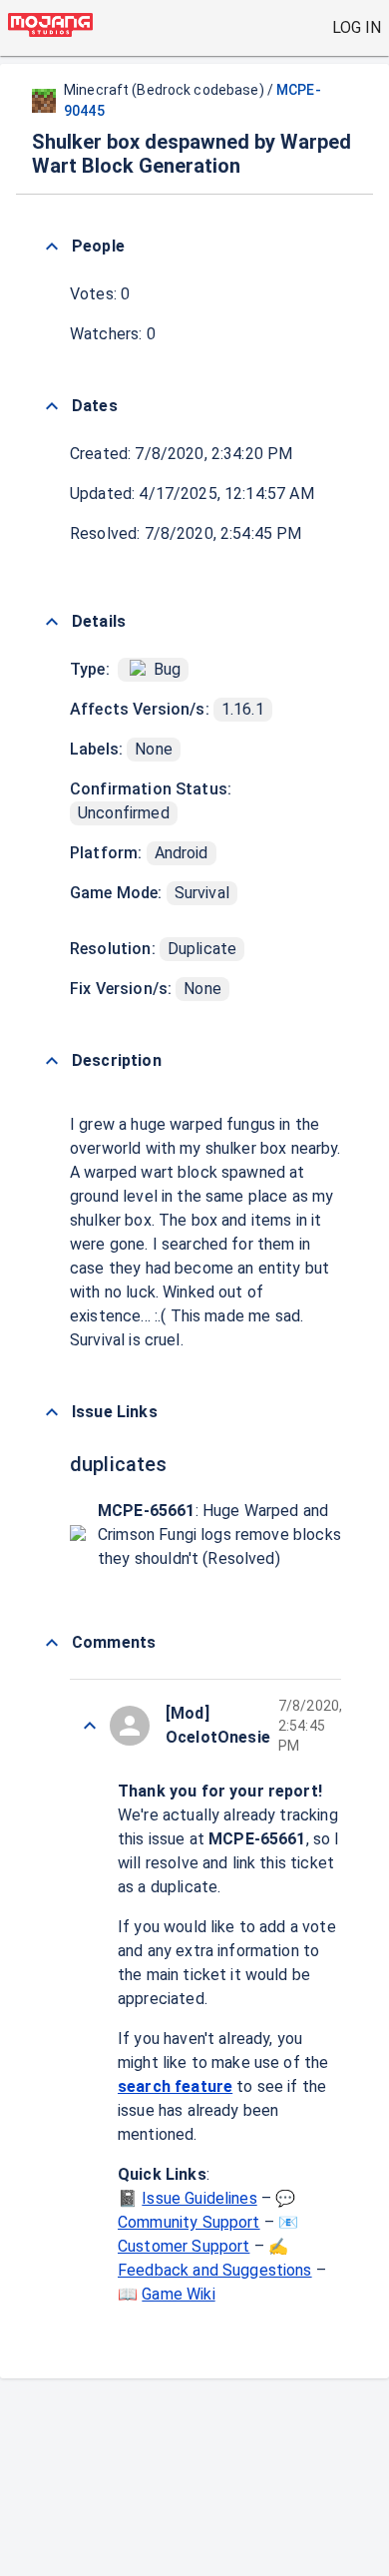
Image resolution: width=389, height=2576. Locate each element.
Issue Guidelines (199, 2198)
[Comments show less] (52, 1643)
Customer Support (184, 2246)
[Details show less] (52, 622)
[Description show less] (52, 1061)
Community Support (189, 2222)
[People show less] (52, 247)
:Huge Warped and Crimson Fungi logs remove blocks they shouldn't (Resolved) (219, 1535)
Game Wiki (178, 2294)
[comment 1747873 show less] (90, 1726)
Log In (357, 27)
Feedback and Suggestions (215, 2270)
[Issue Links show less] (52, 1412)
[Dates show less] (52, 406)
